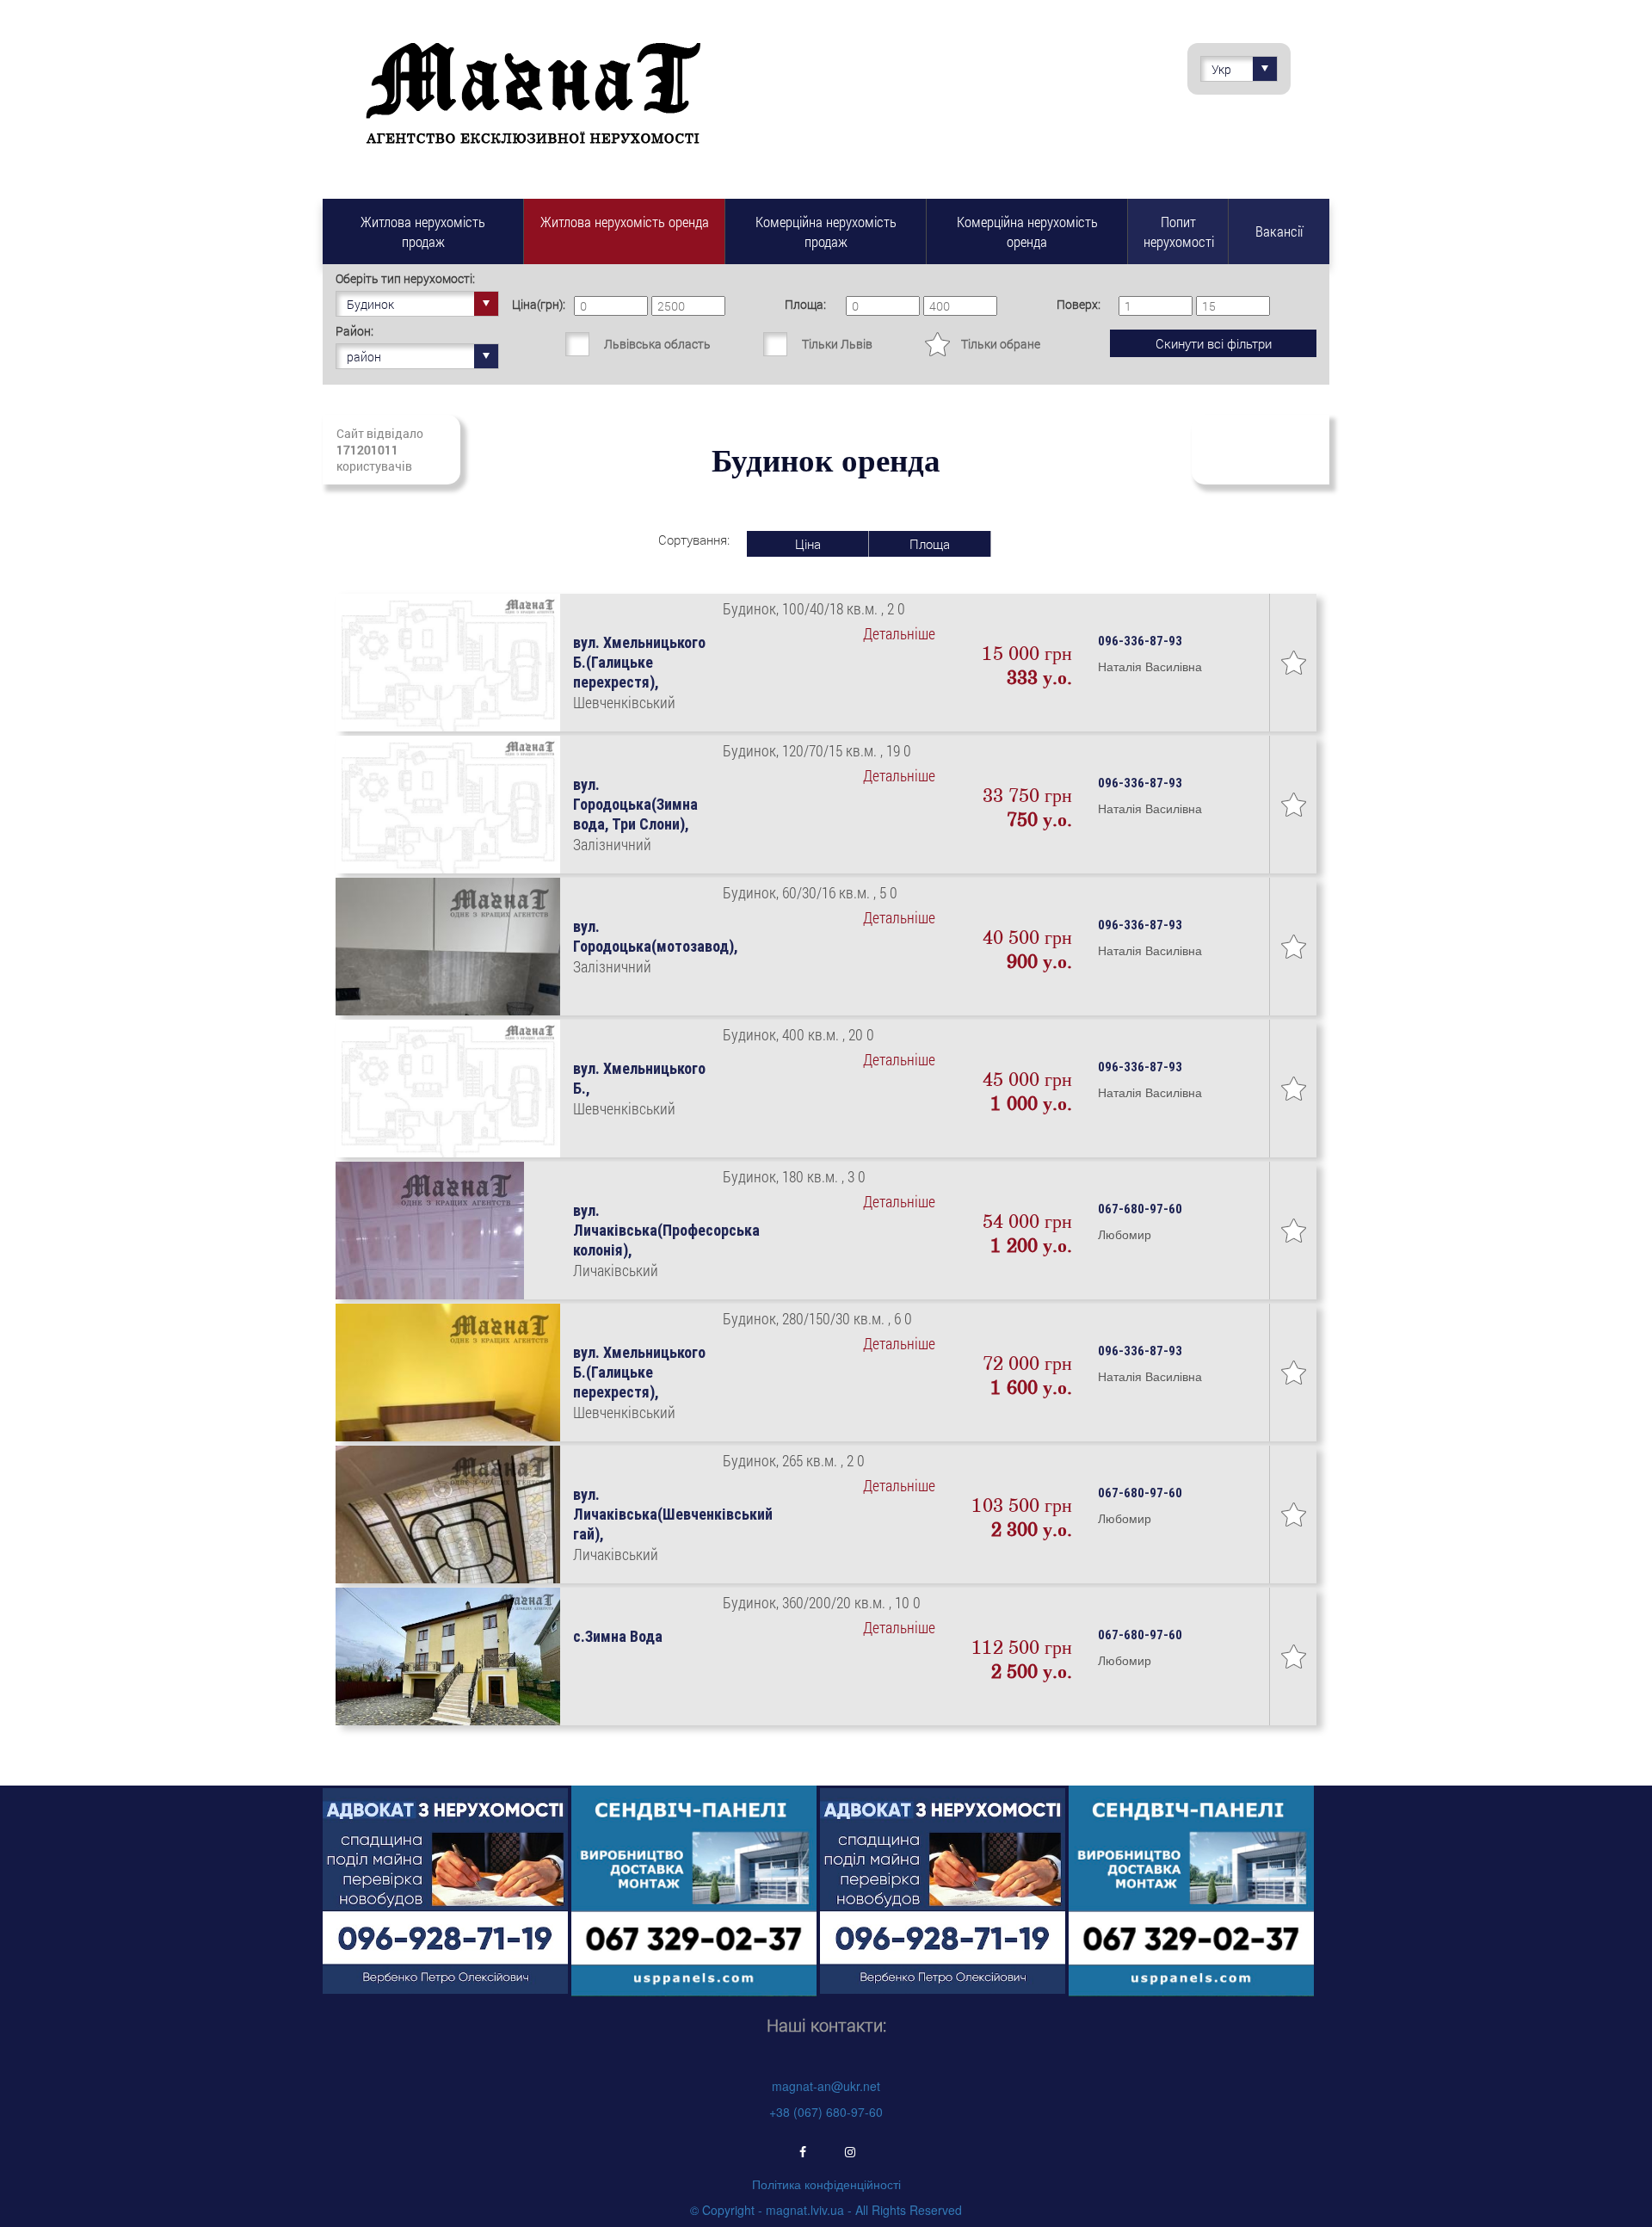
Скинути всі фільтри (1214, 343)
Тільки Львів (837, 344)
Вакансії (1279, 231)
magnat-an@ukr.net (826, 2086)
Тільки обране (1001, 344)
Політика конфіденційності (826, 2184)
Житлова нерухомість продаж (423, 231)
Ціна (808, 544)
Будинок (370, 304)
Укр (1221, 69)
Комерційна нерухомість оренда (1027, 231)
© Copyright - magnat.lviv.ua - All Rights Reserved (826, 2210)
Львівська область (657, 344)
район (364, 357)
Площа (930, 544)
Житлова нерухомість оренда (625, 222)
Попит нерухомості (1179, 231)
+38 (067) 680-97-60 (826, 2112)
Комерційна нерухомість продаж (826, 231)
